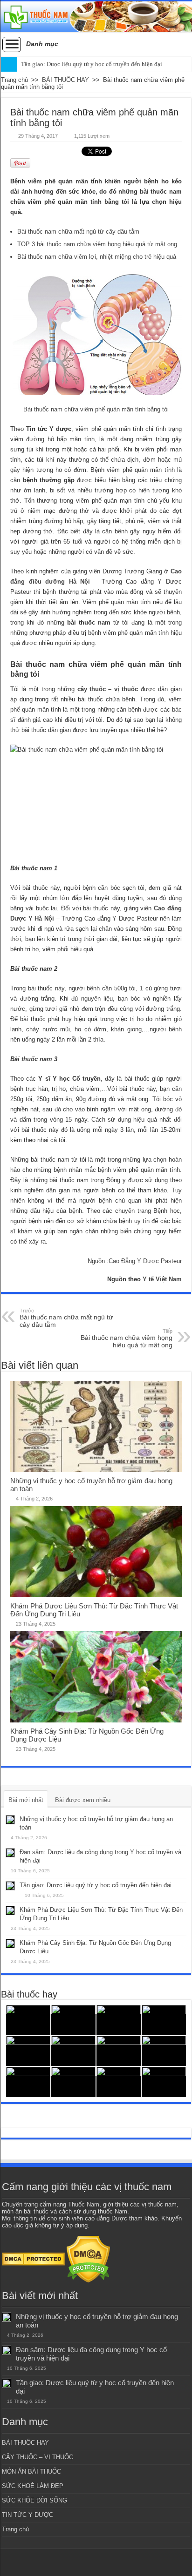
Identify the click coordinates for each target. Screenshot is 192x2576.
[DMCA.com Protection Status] (33, 2259)
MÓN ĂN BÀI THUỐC (31, 2472)
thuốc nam (37, 1059)
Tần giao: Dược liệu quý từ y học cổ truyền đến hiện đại (92, 64)
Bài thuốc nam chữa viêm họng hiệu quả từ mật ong (126, 1338)
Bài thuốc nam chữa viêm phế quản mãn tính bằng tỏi (96, 409)
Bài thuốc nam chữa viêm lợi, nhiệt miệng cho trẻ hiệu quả (97, 257)
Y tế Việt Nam (162, 1279)
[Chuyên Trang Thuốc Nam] (96, 17)
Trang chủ (14, 80)
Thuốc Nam (84, 2204)
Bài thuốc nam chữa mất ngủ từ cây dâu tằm (78, 232)
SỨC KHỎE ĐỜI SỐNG (34, 2500)
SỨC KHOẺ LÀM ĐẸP (33, 2486)
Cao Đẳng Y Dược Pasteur (145, 1261)
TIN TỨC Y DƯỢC (27, 2515)
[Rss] (96, 2563)
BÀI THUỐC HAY (65, 80)
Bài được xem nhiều (83, 1800)
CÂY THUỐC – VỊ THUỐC (38, 2457)
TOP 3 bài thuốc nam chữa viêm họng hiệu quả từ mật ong (97, 244)
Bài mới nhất (26, 1800)
